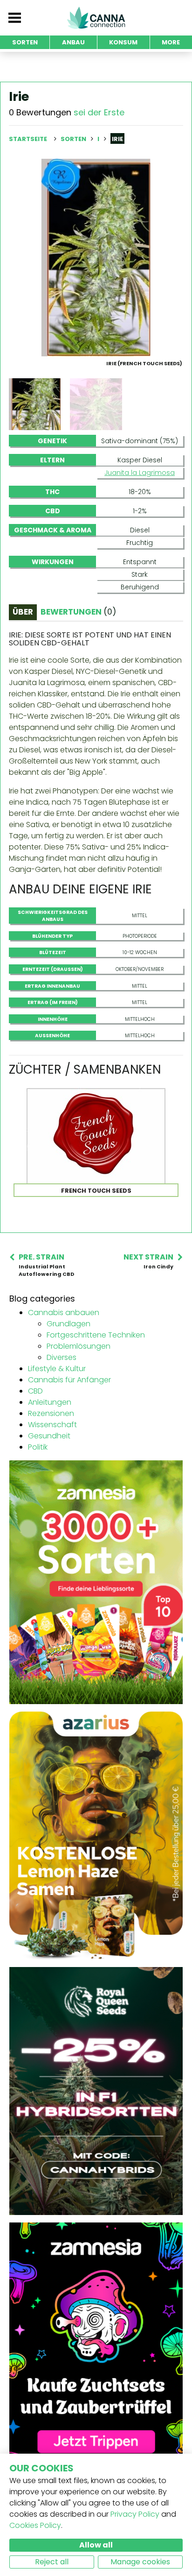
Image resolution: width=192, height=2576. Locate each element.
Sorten (74, 139)
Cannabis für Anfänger (69, 1380)
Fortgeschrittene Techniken (96, 1335)
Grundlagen (69, 1324)
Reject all (52, 2562)
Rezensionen (51, 1413)
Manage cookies (140, 2562)
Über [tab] (23, 612)
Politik (38, 1447)
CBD (35, 1391)
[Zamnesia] (96, 1582)
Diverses (62, 1357)
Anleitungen (50, 1402)
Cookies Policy (35, 2525)
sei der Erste (99, 112)
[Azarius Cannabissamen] (96, 1835)
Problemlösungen (79, 1346)
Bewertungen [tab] (78, 612)
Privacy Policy (135, 2514)
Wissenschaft (52, 1425)
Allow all (96, 2545)
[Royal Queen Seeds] (96, 2091)
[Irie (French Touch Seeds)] (96, 257)
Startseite (28, 139)
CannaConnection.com (96, 18)
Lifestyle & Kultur (57, 1369)
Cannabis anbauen (64, 1313)
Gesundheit (49, 1436)
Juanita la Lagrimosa (140, 473)
